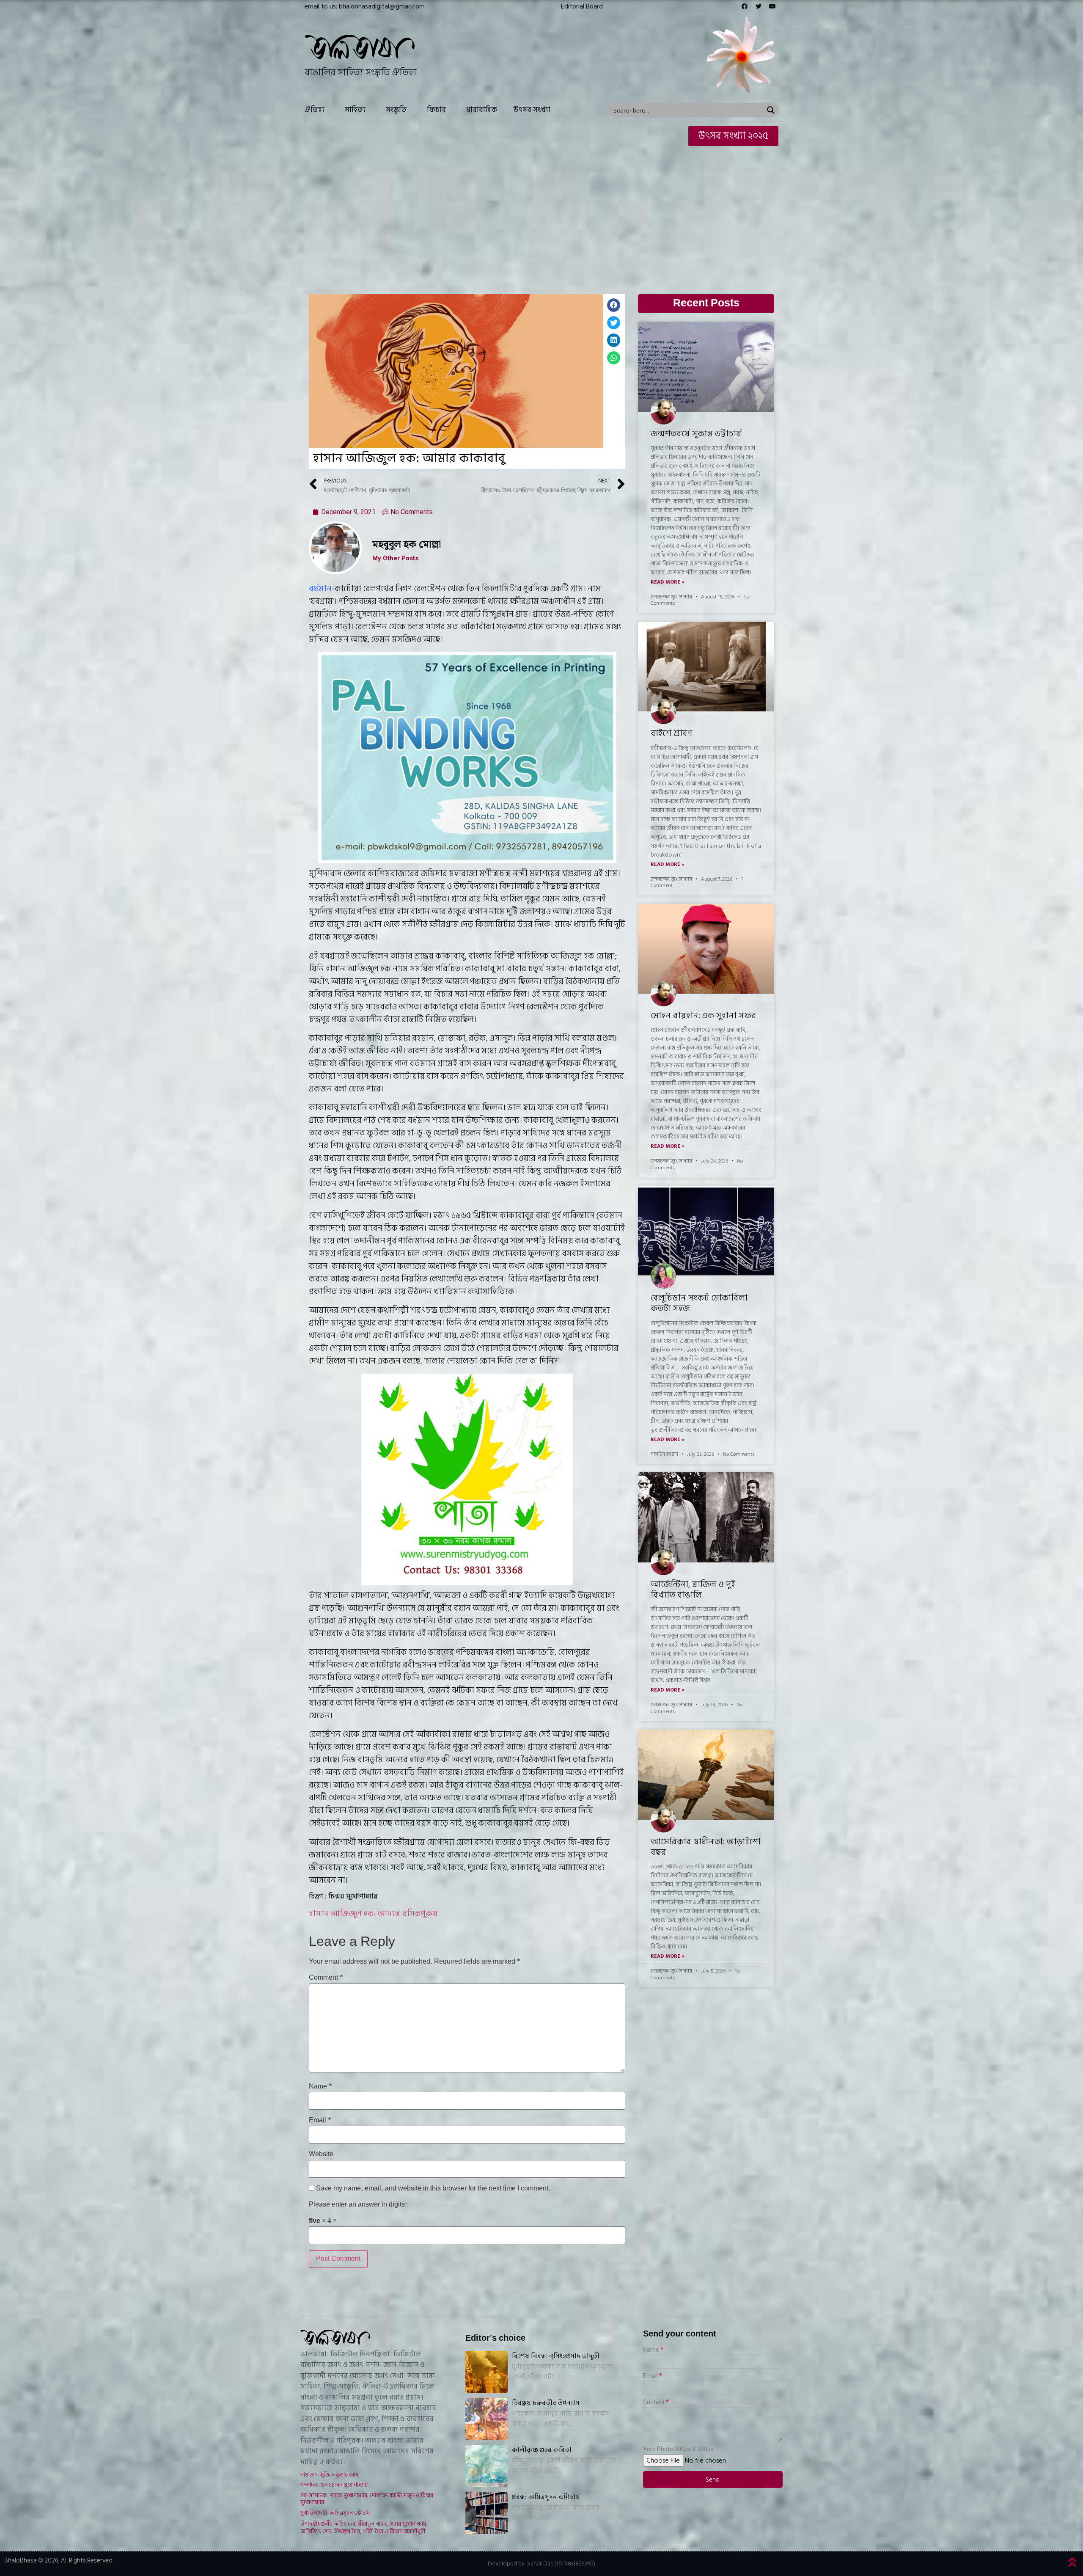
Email (320, 2121)
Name (320, 2087)
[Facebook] (745, 6)
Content (654, 2402)
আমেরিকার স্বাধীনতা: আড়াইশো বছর (706, 1847)
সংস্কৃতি (396, 110)
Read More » (668, 582)
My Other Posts (395, 558)
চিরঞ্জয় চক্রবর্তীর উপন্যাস (546, 2403)
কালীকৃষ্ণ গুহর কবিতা (542, 2450)
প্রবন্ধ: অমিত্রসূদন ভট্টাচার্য (546, 2497)
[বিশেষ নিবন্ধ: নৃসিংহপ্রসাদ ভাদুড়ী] (487, 2372)
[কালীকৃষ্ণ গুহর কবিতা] (487, 2466)
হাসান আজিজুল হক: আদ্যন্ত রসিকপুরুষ (373, 1914)
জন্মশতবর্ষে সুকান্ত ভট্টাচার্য (696, 434)
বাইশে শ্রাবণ (671, 733)
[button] (582, 6)
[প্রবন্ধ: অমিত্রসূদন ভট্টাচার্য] (487, 2513)
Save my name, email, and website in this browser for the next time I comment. (433, 2189)
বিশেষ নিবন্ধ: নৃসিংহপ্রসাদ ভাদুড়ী (556, 2356)
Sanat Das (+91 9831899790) (561, 2564)
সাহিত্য (355, 110)
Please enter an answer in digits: (358, 2205)
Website (321, 2154)
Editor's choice (495, 2338)
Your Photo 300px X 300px (678, 2449)
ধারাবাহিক (482, 110)
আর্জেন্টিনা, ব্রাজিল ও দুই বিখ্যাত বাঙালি (693, 1590)
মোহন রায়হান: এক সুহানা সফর (704, 1016)
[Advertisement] (541, 214)
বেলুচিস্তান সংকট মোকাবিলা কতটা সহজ (699, 1303)
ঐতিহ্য (315, 110)
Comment (326, 1978)
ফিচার (436, 110)
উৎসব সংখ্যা (532, 110)
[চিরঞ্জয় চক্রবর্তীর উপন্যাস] (487, 2419)
